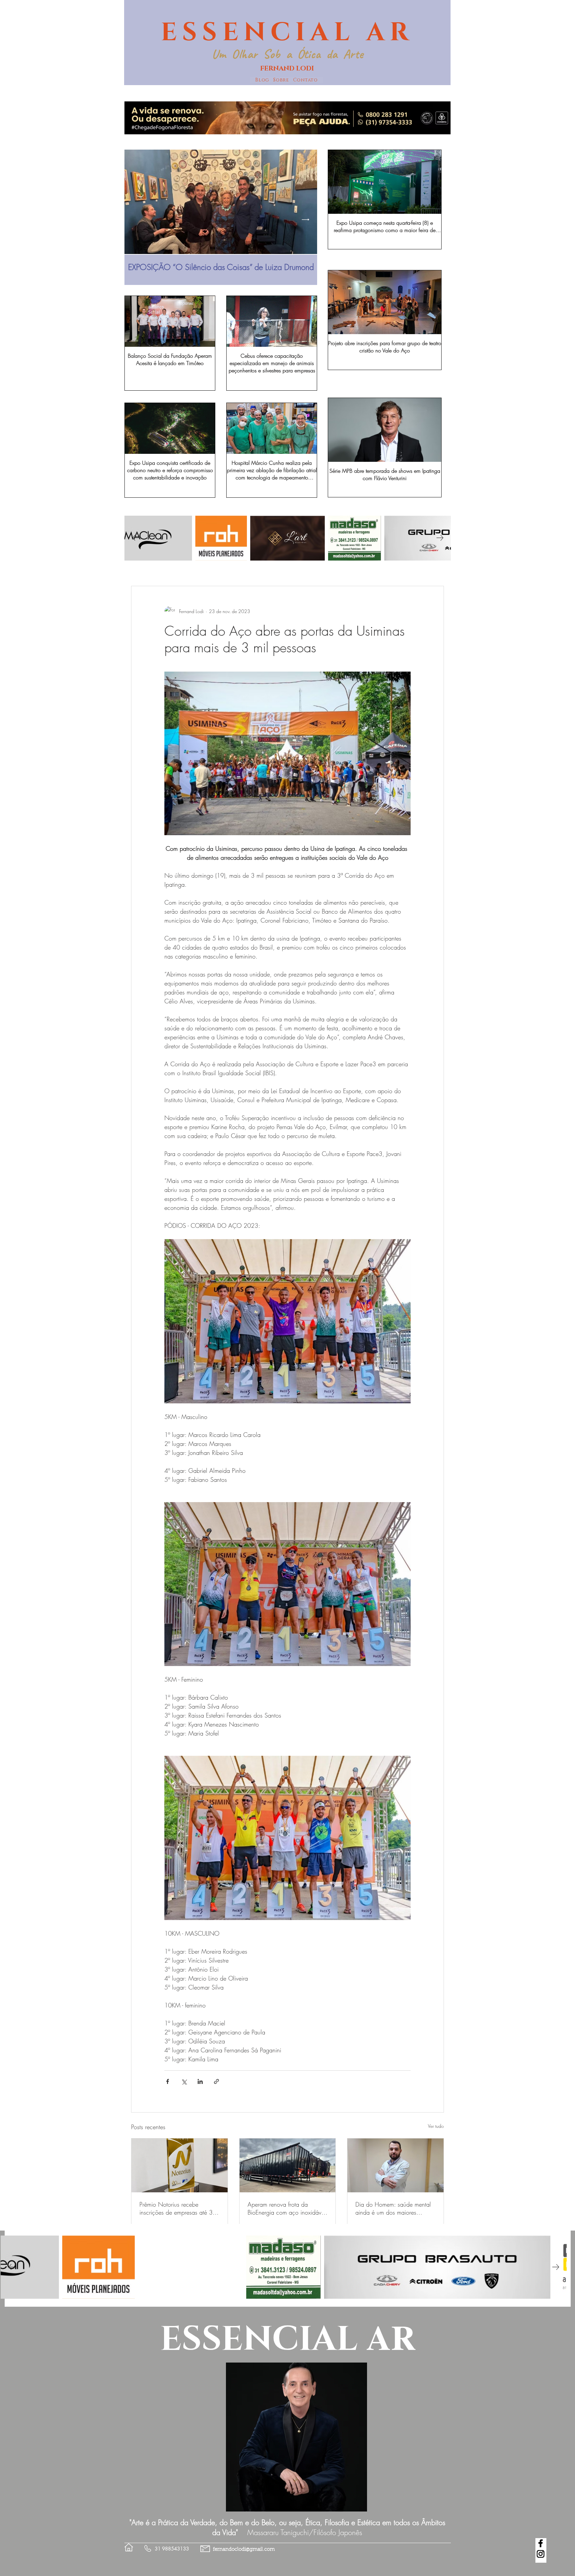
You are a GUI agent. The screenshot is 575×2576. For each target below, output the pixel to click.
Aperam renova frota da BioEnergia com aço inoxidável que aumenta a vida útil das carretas (287, 2208)
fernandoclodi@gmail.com (244, 2550)
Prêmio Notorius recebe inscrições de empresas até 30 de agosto (178, 2208)
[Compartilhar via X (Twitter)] (184, 2081)
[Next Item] (306, 219)
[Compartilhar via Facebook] (168, 2081)
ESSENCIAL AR (287, 33)
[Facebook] (541, 2543)
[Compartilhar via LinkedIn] (200, 2081)
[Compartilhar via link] (216, 2081)
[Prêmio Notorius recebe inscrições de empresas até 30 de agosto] (180, 2165)
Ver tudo (436, 2126)
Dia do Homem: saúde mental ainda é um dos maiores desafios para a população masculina (393, 2208)
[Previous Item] (136, 219)
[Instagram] (541, 2554)
